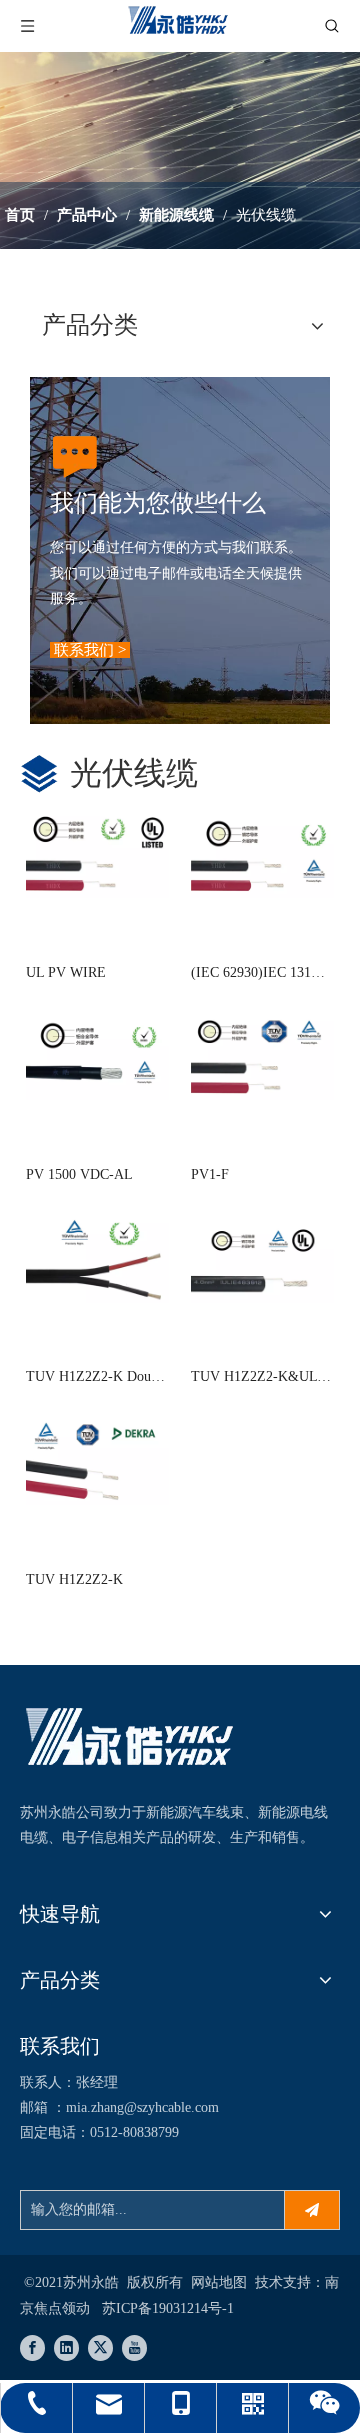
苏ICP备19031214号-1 (168, 2308)
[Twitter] (100, 2348)
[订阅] (312, 2210)
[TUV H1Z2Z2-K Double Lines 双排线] (97, 1256)
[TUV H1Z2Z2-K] (97, 1459)
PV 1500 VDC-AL (79, 1174)
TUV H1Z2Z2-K (74, 1579)
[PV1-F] (262, 1054)
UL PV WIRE (66, 972)
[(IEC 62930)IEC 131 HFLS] (262, 852)
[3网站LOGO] (130, 1739)
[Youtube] (134, 2348)
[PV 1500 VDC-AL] (97, 1054)
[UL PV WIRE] (97, 852)
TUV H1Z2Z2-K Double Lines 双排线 (97, 1378)
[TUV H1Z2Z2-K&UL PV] (262, 1256)
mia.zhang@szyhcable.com (142, 2107)
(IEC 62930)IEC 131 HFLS (251, 974)
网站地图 (219, 2282)
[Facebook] (32, 2348)
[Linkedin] (66, 2348)
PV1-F (210, 1174)
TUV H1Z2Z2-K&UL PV (254, 1378)
